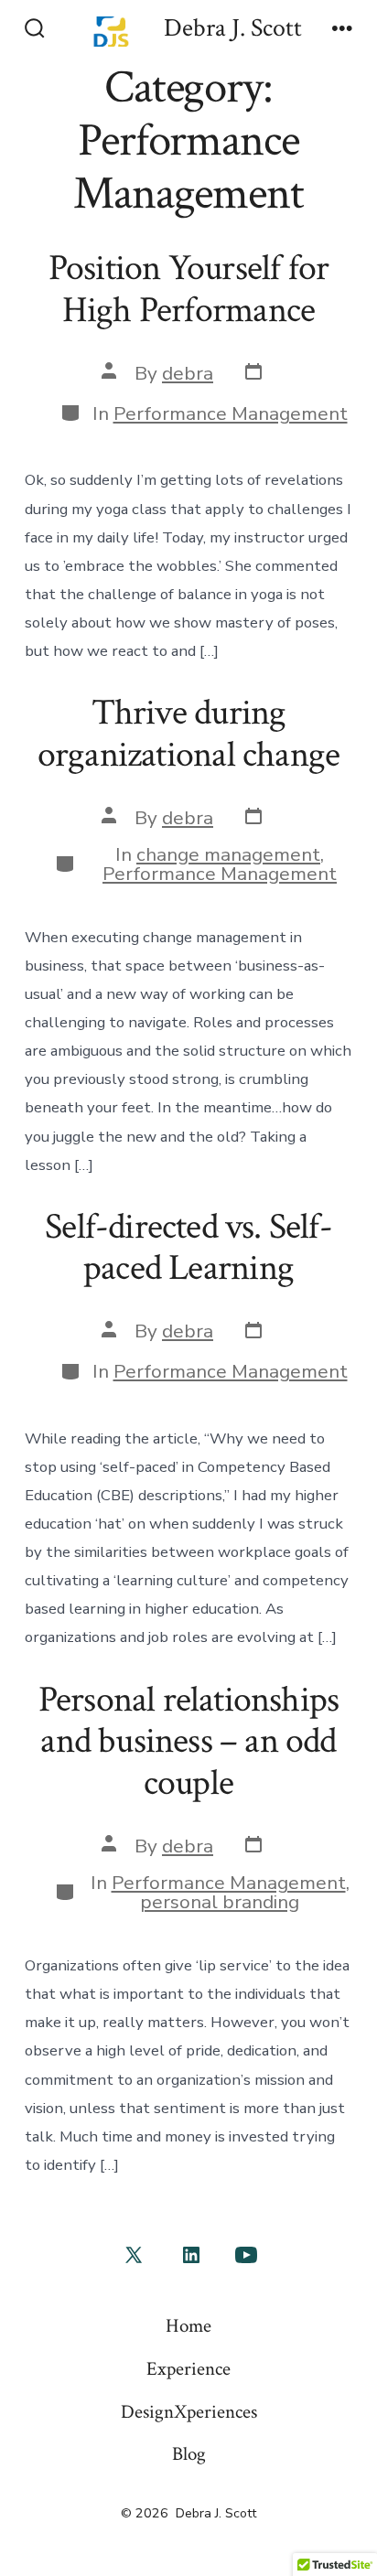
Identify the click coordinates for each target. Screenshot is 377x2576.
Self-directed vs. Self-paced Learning (188, 1248)
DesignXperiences (189, 2412)
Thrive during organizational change (188, 734)
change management (228, 854)
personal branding (220, 1902)
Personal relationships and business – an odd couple (189, 1741)
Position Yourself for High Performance (188, 289)
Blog (189, 2454)
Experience (188, 2369)
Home (188, 2326)
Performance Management (231, 413)
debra (188, 373)
